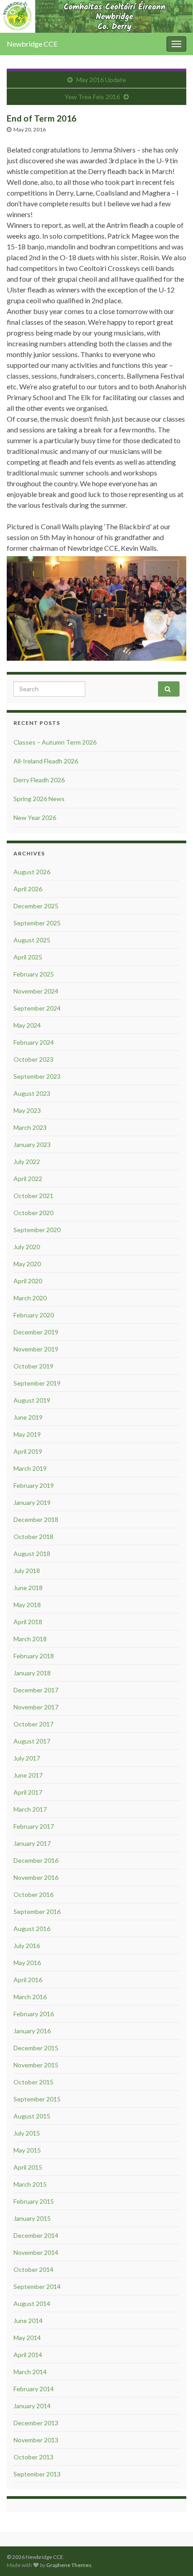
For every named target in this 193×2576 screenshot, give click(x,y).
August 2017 (32, 1741)
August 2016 (32, 1929)
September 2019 (37, 1383)
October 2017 (33, 1724)
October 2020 (33, 1213)
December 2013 (36, 2423)
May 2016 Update (101, 80)
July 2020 (27, 1247)
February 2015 (34, 2201)
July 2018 (27, 1571)
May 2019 (27, 1434)
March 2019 (30, 1468)
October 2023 (33, 1059)
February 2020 (34, 1315)
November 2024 (36, 991)
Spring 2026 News (39, 799)
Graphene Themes (69, 2565)
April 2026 (28, 889)
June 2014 (28, 2321)
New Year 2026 (35, 817)
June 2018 (28, 1588)
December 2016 (36, 1860)
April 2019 (28, 1451)
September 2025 (37, 923)
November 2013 (36, 2440)
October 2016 (33, 1894)
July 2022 (27, 1162)
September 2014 (37, 2286)
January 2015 (32, 2218)
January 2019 (32, 1502)
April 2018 (28, 1622)
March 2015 (30, 2184)
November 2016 (36, 1877)
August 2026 (32, 872)
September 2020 (37, 1230)
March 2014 (30, 2372)
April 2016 (28, 1980)
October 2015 (33, 2082)
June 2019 (28, 1417)
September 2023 (37, 1076)
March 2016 (30, 1997)
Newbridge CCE (32, 44)
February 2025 (34, 974)
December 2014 (36, 2235)
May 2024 (27, 1025)
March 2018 (30, 1639)
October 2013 (33, 2457)
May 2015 (27, 2150)
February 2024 (34, 1042)
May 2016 (27, 1963)
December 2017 (36, 1690)
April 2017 (28, 1792)
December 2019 (36, 1332)
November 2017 (36, 1707)
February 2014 (34, 2389)
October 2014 (33, 2269)
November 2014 (36, 2252)
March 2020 (30, 1298)
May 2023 (27, 1110)
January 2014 (32, 2406)
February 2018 (34, 1656)
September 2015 (37, 2099)
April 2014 (28, 2355)
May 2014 (27, 2338)
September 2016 (37, 1911)
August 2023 (32, 1093)
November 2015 (36, 2065)
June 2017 (28, 1775)
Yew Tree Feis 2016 (92, 97)
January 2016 (32, 2031)
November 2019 (36, 1349)
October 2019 (33, 1366)
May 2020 (27, 1264)
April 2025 (28, 957)
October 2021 (33, 1196)
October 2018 (33, 1536)
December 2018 (36, 1519)
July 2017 (27, 1758)
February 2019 (34, 1485)
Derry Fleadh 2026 (39, 780)
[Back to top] (173, 2556)
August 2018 (32, 1554)
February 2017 (34, 1826)
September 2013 (37, 2474)
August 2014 (32, 2304)
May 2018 (27, 1605)
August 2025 (32, 940)
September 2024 (37, 1008)
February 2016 (34, 2014)
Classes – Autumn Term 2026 (55, 742)
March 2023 (30, 1127)
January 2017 (32, 1843)
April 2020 (28, 1281)
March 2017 (30, 1809)
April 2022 (28, 1179)
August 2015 (32, 2116)
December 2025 (36, 906)
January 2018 (32, 1673)
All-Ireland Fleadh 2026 (46, 761)
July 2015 (27, 2133)
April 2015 (28, 2167)
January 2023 (32, 1144)
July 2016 (27, 1946)
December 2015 (36, 2048)
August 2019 (32, 1400)
